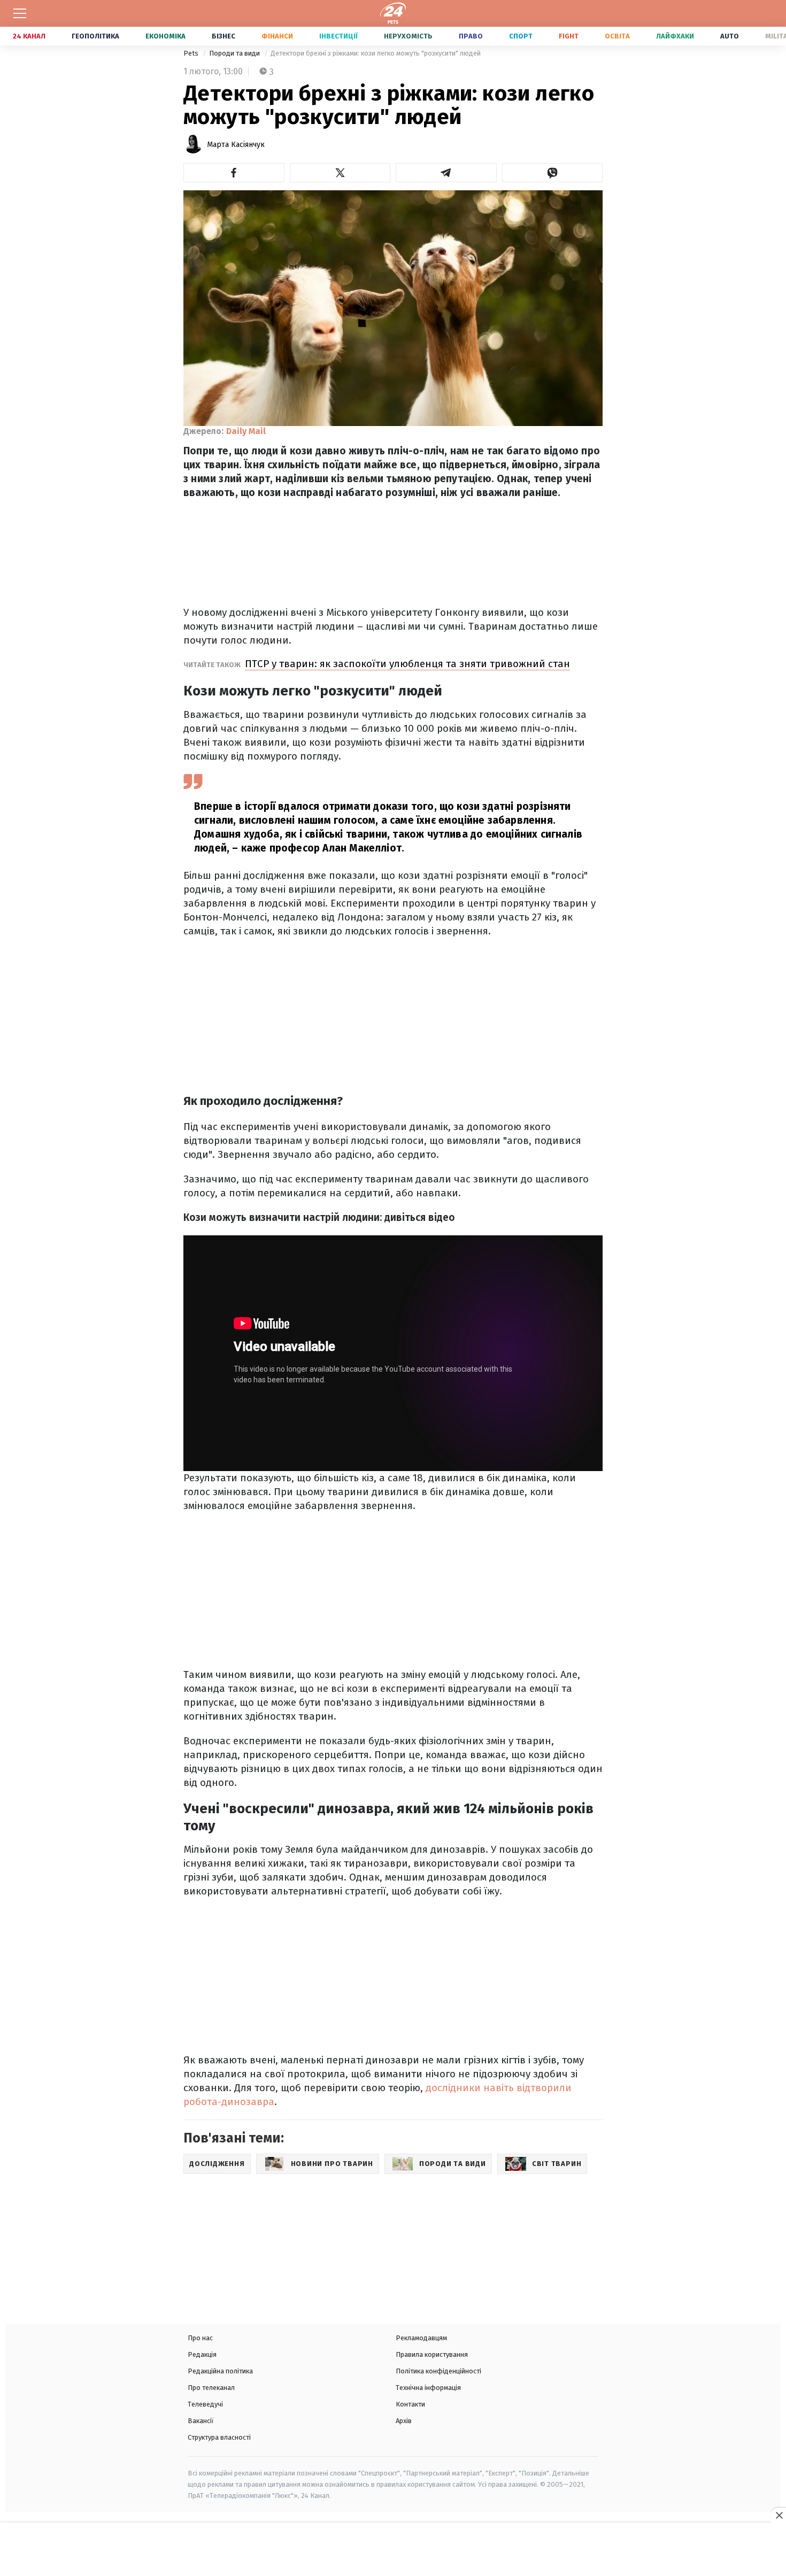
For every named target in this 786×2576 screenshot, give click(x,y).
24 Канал (29, 36)
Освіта (617, 36)
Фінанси (277, 36)
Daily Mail (246, 431)
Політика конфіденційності (438, 2371)
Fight (569, 36)
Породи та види (235, 53)
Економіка (165, 36)
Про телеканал (211, 2388)
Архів (404, 2421)
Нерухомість (408, 36)
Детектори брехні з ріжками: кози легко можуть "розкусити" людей (376, 53)
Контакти (410, 2404)
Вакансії (201, 2421)
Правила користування (432, 2354)
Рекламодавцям (421, 2338)
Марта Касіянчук (236, 145)
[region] (393, 2550)
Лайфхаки (675, 36)
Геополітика (95, 36)
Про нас (200, 2338)
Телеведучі (205, 2404)
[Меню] (20, 13)
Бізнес (224, 36)
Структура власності (219, 2437)
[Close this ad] (779, 2515)
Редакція (202, 2354)
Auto (730, 36)
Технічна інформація (428, 2388)
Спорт (521, 36)
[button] (234, 173)
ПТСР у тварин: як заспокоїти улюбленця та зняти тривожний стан (407, 664)
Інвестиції (338, 36)
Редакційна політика (220, 2371)
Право (471, 36)
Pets (192, 53)
